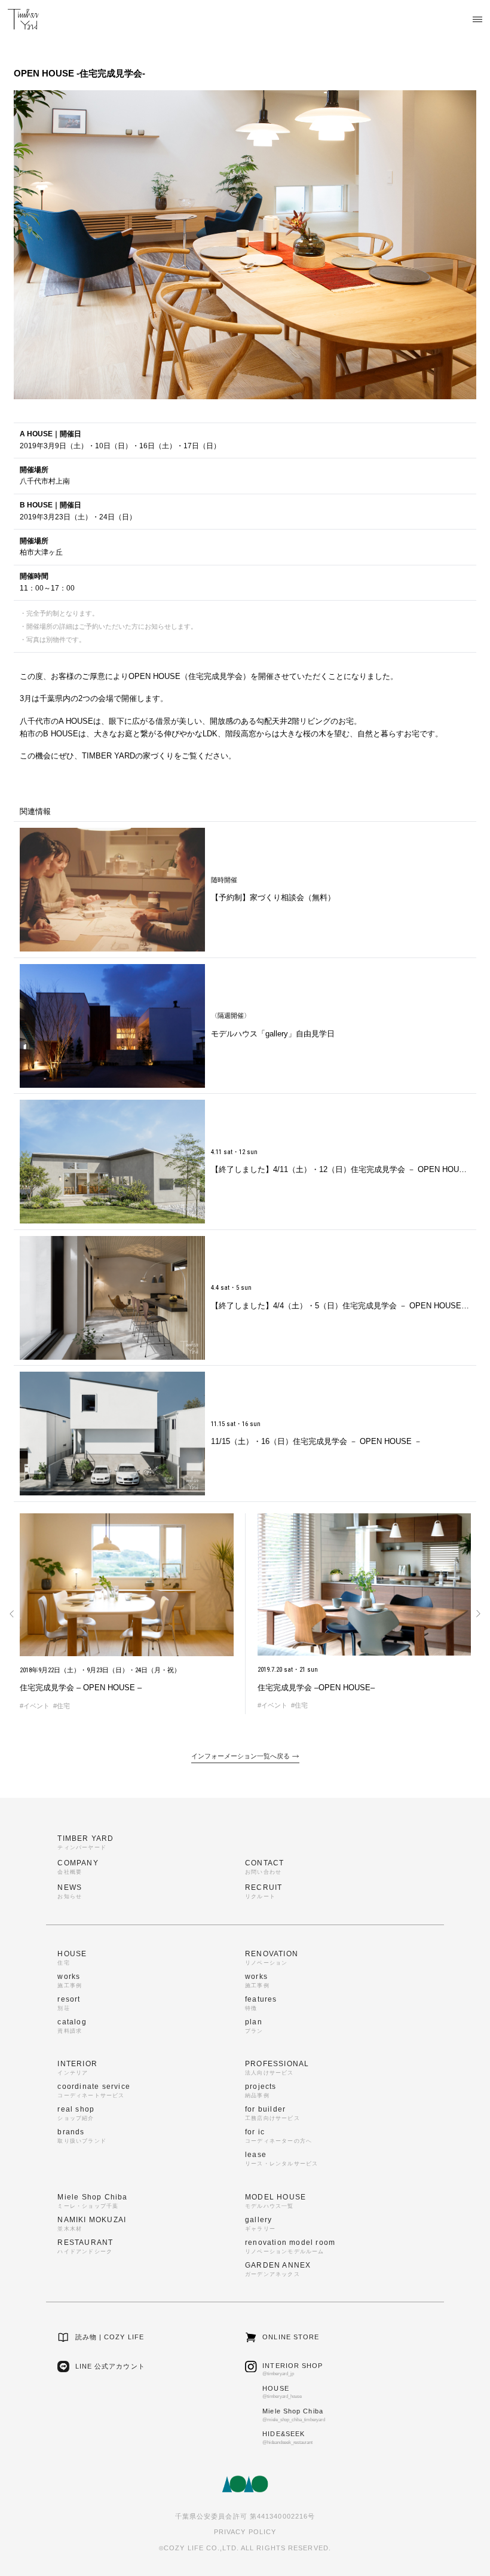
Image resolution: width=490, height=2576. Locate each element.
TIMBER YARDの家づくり (128, 756)
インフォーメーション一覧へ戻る (241, 1756)
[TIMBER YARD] (23, 19)
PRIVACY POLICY (245, 2532)
